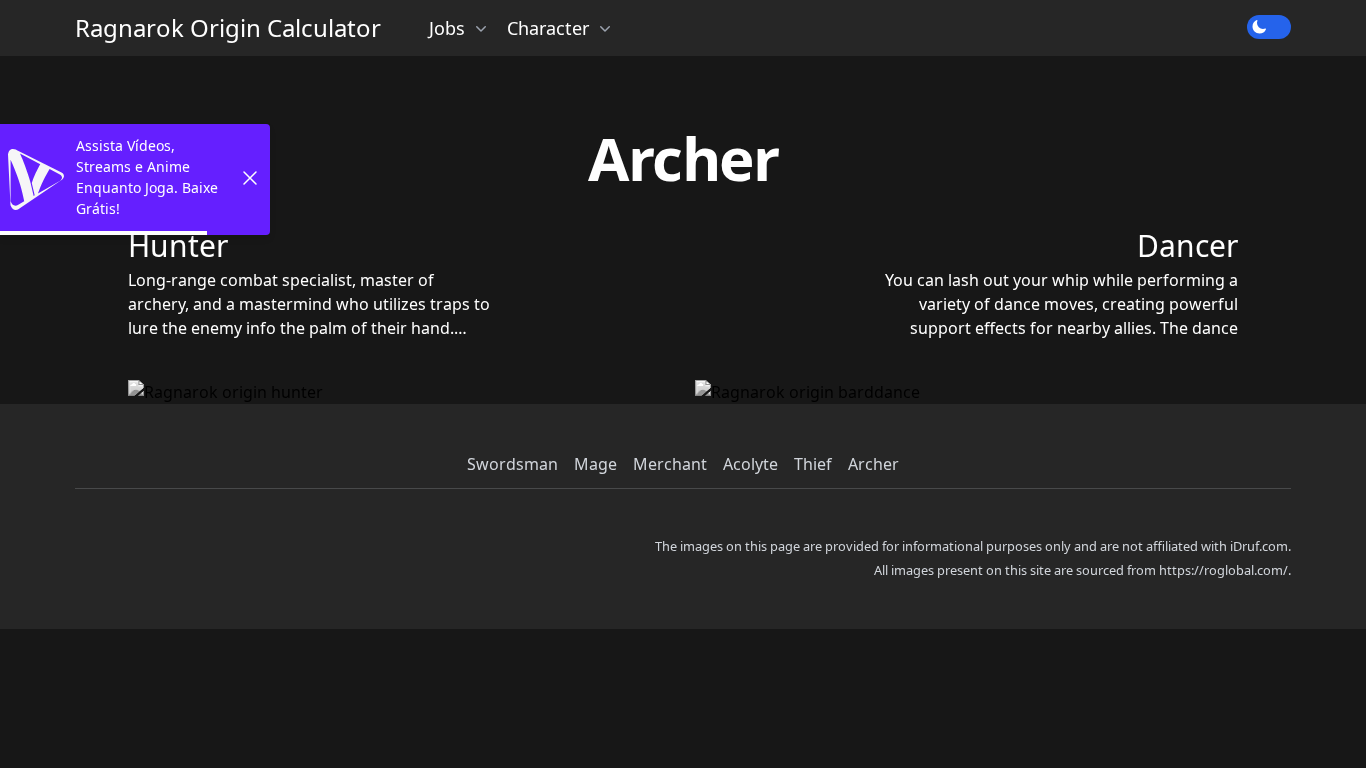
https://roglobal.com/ (1223, 570)
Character (548, 28)
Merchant (670, 464)
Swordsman (512, 464)
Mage (595, 464)
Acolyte (750, 464)
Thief (813, 464)
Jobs (447, 28)
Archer (873, 464)
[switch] (1269, 27)
